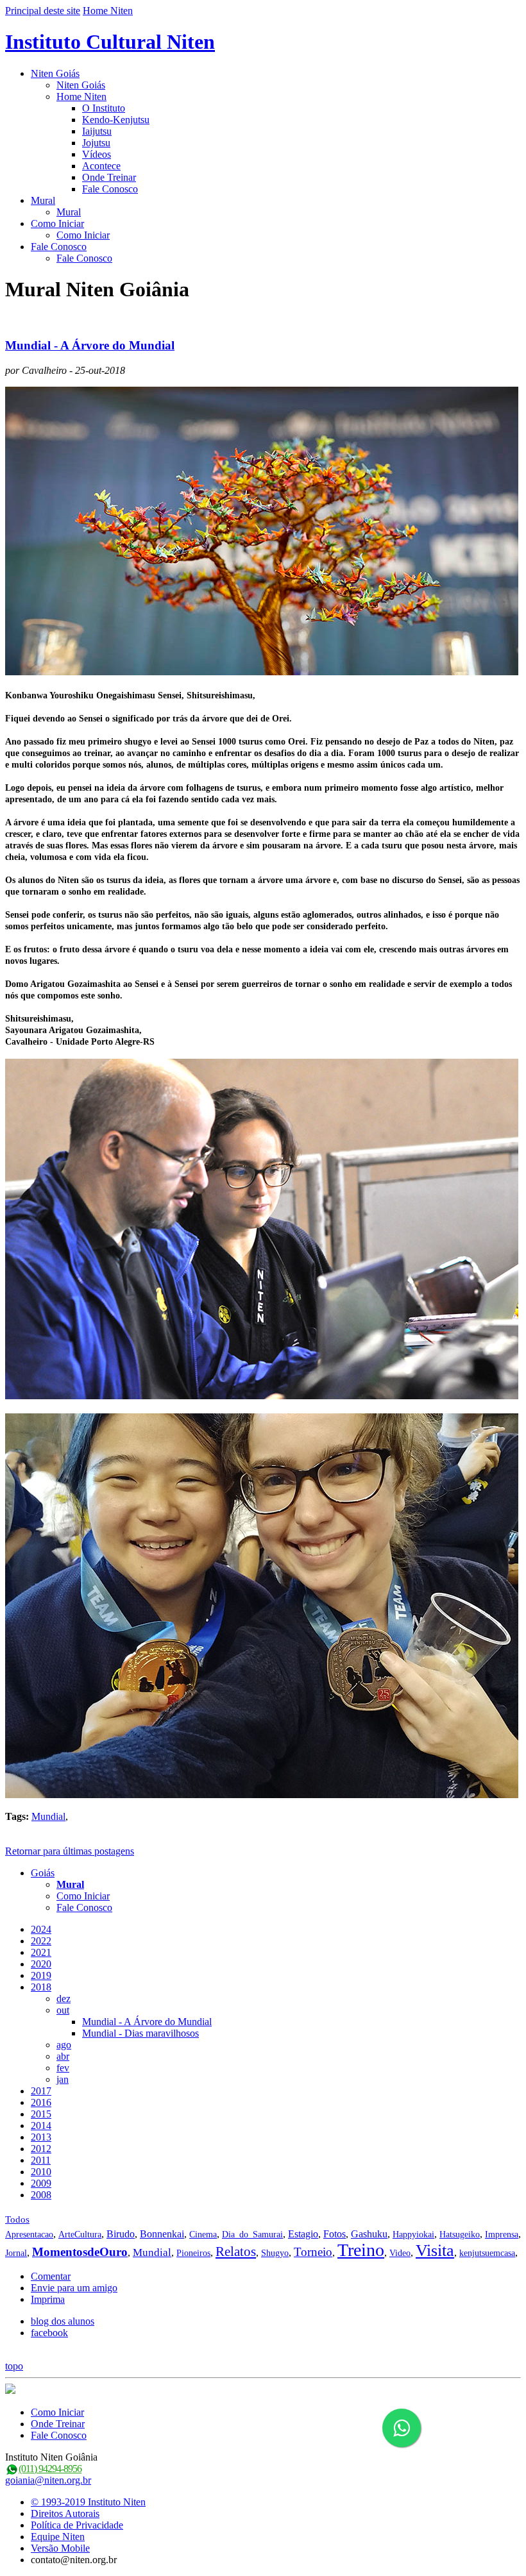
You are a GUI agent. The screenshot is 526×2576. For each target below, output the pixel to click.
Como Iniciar (57, 223)
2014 (41, 2126)
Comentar (51, 2276)
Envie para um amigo (74, 2288)
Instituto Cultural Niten (110, 42)
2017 (41, 2091)
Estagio (303, 2234)
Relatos (236, 2252)
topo (14, 2366)
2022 (41, 1941)
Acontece (101, 166)
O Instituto (104, 108)
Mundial (48, 1816)
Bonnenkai (162, 2234)
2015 (41, 2114)
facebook (49, 2333)
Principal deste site (43, 11)
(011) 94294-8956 (50, 2469)
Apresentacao (29, 2235)
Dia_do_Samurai (252, 2235)
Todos (17, 2219)
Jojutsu (96, 143)
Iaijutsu (97, 131)
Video (400, 2253)
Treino (361, 2250)
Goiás (43, 1873)
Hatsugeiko (460, 2235)
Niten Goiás (55, 73)
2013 (41, 2137)
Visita (435, 2251)
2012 (41, 2149)
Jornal (16, 2253)
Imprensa (502, 2235)
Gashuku (369, 2234)
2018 (41, 1987)
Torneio (313, 2252)
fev (63, 2068)
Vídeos (97, 154)
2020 (41, 1964)
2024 (41, 1929)
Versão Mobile (60, 2548)
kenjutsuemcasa (487, 2253)
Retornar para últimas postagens (70, 1851)
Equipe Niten (58, 2537)
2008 (41, 2195)
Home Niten (108, 11)
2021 (41, 1952)
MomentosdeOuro (80, 2252)
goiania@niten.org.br (48, 2480)
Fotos (335, 2234)
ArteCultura (80, 2235)
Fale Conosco (110, 189)
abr (63, 2056)
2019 (41, 1975)
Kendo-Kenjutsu (116, 120)
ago (64, 2045)
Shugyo (275, 2253)
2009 (41, 2183)
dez (64, 1999)
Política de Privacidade (77, 2525)
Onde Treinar (109, 177)
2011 (41, 2160)
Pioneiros (193, 2253)
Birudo (121, 2234)
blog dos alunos (63, 2321)
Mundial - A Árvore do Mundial (90, 345)
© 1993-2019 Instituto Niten (88, 2502)
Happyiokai (413, 2235)
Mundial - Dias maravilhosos (140, 2033)
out (63, 2010)
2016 (41, 2102)
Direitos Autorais (65, 2513)
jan (63, 2079)
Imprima (48, 2299)
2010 (41, 2172)
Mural (43, 200)
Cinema (203, 2235)
